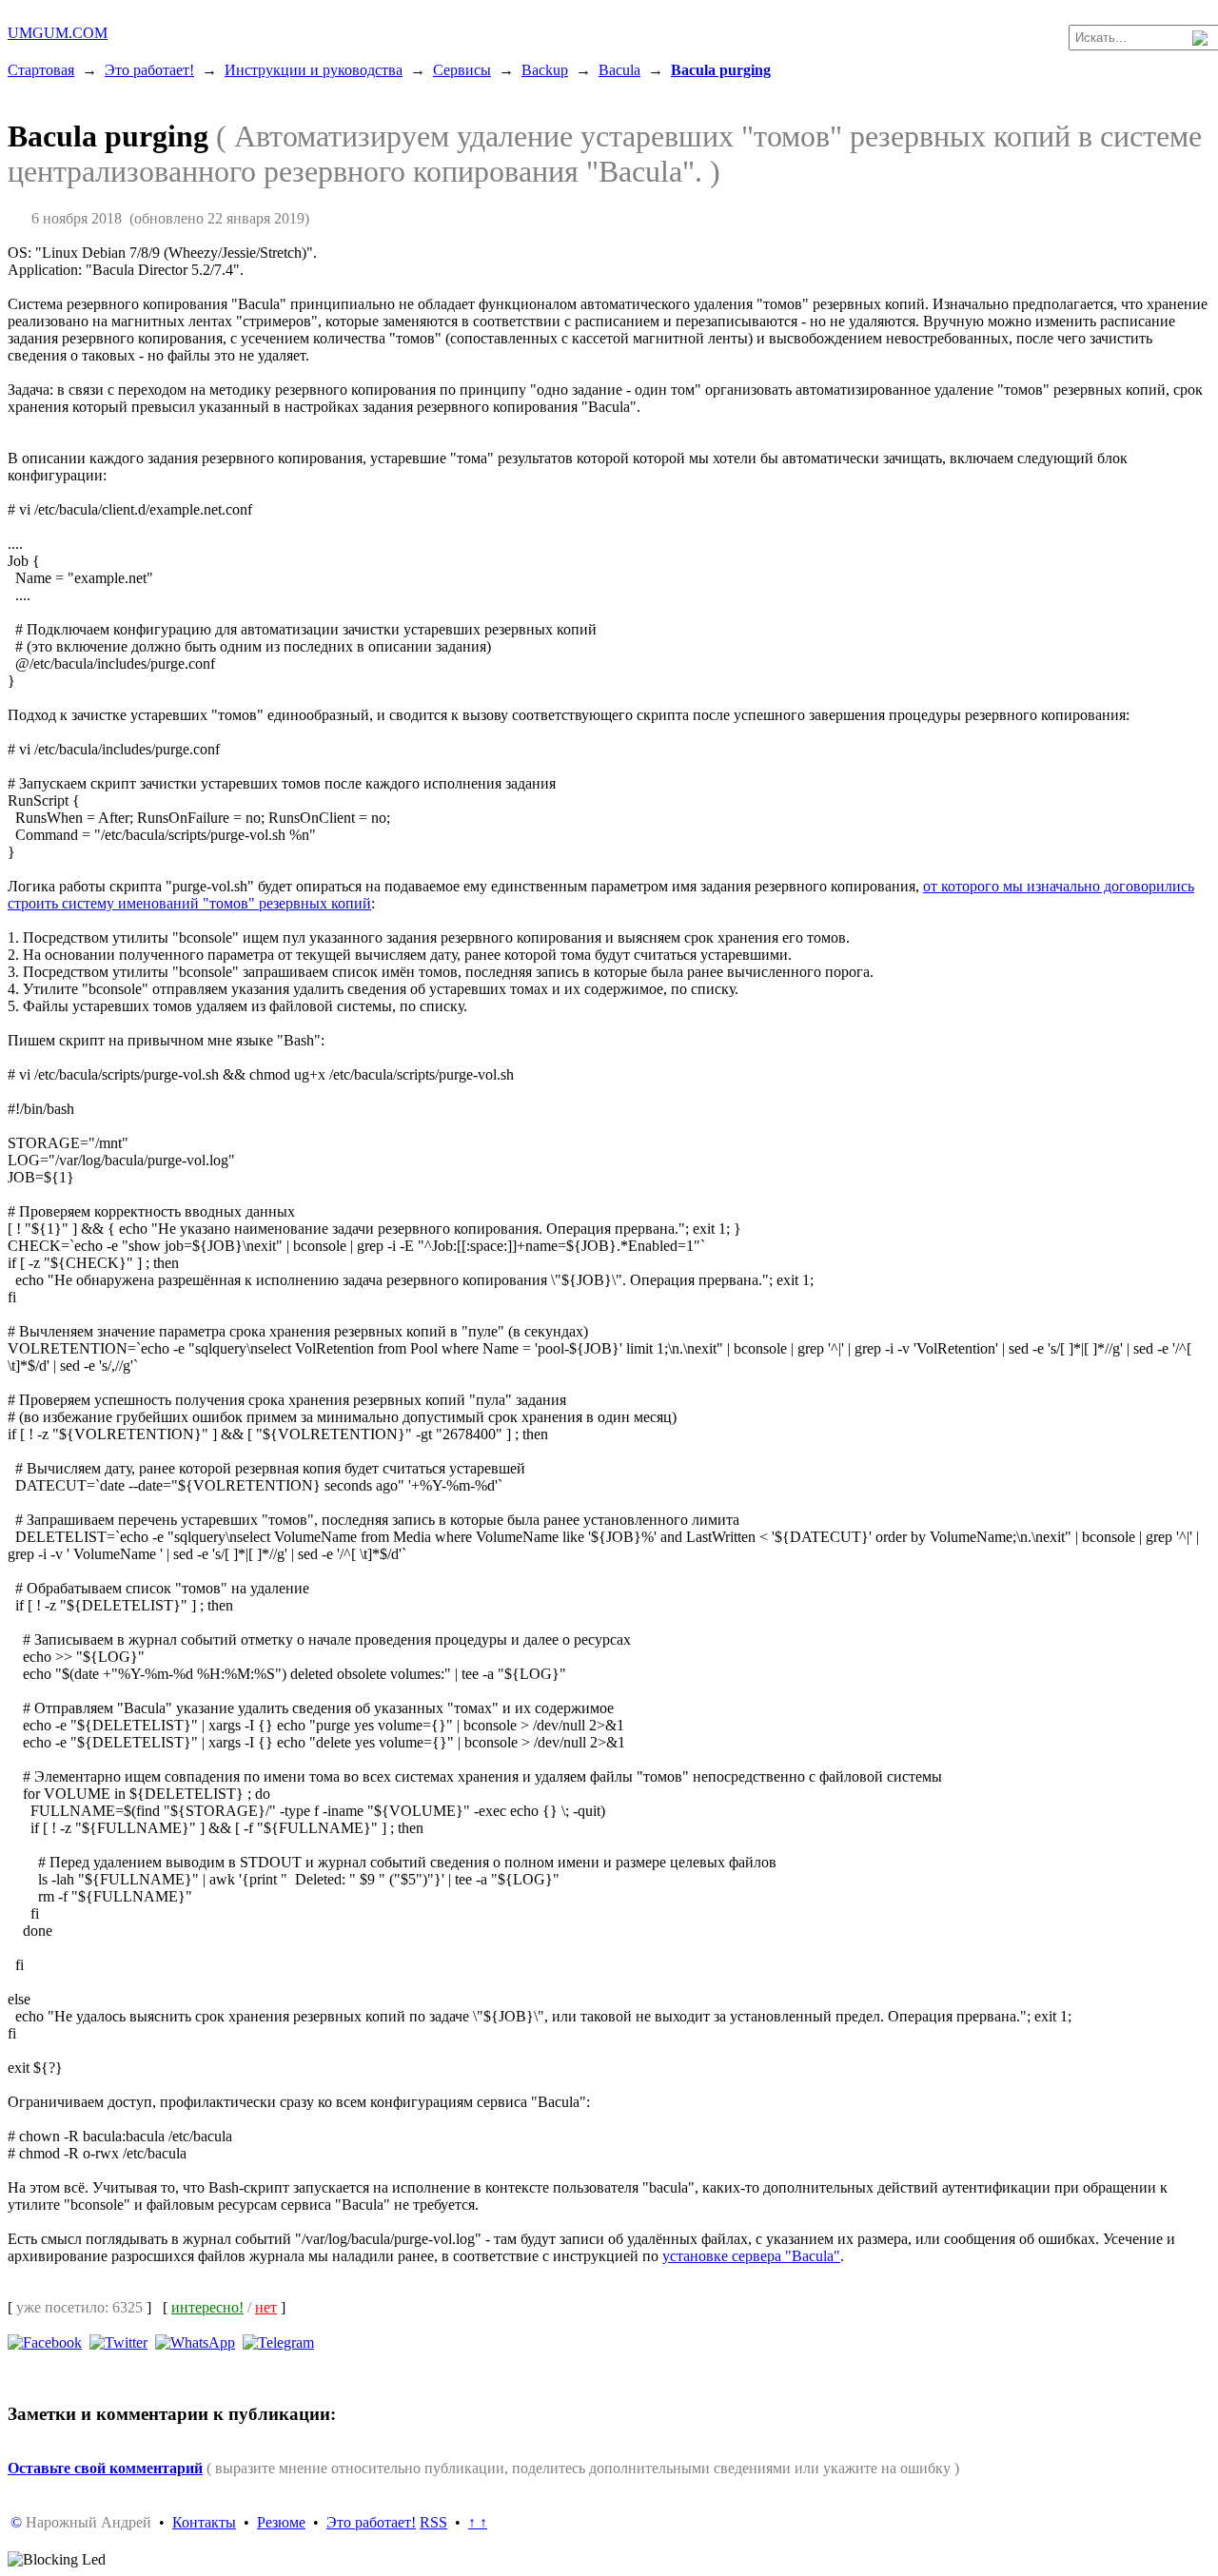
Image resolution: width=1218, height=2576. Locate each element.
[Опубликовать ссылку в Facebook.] (45, 2342)
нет (266, 2307)
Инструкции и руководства (314, 70)
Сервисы (462, 70)
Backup (545, 70)
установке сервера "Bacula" (751, 2256)
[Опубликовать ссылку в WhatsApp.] (195, 2342)
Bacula (619, 70)
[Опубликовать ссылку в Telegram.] (278, 2342)
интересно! (207, 2307)
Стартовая (41, 70)
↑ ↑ (478, 2522)
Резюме (281, 2522)
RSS (433, 2522)
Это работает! (149, 70)
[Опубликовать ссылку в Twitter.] (118, 2342)
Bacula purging (721, 70)
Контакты (204, 2522)
